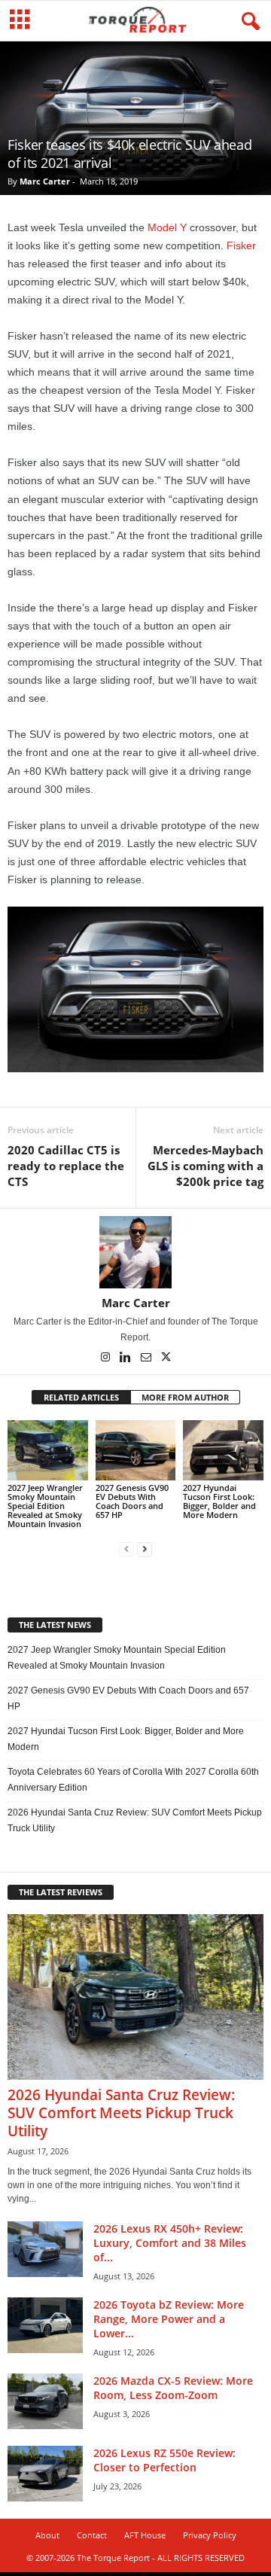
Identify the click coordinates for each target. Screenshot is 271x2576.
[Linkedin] (127, 1358)
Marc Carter (45, 181)
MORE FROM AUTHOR (185, 1397)
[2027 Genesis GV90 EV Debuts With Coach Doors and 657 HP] (136, 1450)
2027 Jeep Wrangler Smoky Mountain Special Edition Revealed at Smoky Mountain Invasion (45, 1506)
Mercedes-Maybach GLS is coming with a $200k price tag (206, 1166)
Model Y (167, 227)
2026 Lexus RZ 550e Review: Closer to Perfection (164, 2460)
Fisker (241, 245)
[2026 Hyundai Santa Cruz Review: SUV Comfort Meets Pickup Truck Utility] (135, 1997)
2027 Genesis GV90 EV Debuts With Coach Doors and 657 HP (132, 1501)
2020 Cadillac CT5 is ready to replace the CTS (66, 1166)
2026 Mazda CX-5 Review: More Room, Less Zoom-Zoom (173, 2388)
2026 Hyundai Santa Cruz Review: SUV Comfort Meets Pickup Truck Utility (135, 1820)
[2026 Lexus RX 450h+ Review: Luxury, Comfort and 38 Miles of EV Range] (45, 2250)
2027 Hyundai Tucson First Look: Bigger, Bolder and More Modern (219, 1501)
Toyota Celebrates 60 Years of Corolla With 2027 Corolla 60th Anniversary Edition (133, 1780)
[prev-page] (126, 1549)
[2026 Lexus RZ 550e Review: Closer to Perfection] (45, 2474)
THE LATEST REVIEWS (61, 1892)
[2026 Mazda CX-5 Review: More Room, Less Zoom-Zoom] (45, 2402)
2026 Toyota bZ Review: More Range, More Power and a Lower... (169, 2319)
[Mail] (147, 1358)
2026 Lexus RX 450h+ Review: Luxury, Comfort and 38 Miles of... (170, 2243)
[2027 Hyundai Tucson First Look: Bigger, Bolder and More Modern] (223, 1450)
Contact (92, 2535)
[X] (166, 1358)
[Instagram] (107, 1358)
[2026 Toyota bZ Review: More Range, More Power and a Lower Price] (45, 2326)
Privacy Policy (210, 2535)
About (47, 2535)
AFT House (145, 2535)
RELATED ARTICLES (81, 1397)
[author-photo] (135, 1252)
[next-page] (145, 1549)
